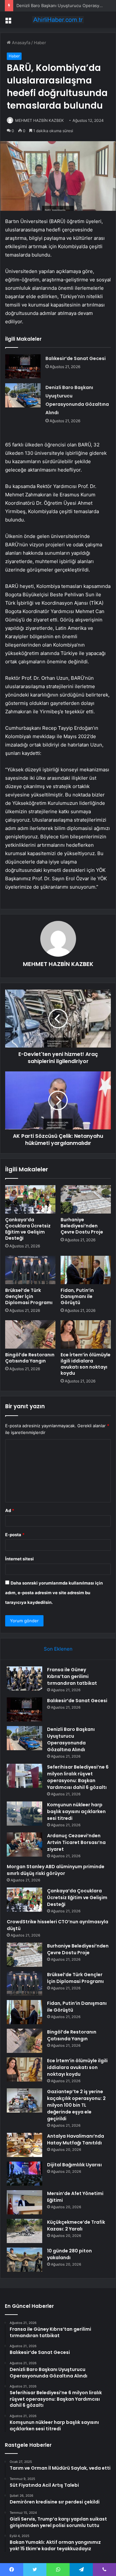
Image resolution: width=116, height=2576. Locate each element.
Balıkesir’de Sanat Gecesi (76, 358)
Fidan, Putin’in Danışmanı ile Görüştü (77, 1296)
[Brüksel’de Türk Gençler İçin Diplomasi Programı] (30, 1270)
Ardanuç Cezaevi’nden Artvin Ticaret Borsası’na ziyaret (76, 1842)
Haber (40, 43)
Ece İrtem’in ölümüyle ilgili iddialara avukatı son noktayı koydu (86, 1364)
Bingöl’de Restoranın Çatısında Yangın (30, 1358)
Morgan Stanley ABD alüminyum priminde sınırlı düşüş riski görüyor (56, 1870)
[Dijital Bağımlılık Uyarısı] (24, 2174)
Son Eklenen (58, 1649)
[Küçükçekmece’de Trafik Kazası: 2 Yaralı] (24, 2231)
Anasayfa (20, 43)
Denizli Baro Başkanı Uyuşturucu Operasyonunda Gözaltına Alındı (71, 1739)
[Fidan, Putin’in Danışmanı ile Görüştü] (86, 1270)
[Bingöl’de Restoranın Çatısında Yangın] (30, 1334)
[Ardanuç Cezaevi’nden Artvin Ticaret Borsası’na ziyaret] (24, 1844)
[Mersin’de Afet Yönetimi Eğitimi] (24, 2202)
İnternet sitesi (19, 1559)
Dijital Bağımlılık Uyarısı (74, 2165)
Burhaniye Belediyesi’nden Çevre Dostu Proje (82, 1226)
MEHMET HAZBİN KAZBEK (39, 120)
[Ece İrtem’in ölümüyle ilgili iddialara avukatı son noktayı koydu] (86, 1334)
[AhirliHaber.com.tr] (58, 20)
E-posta (15, 1535)
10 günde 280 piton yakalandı (69, 2254)
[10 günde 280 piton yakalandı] (24, 2260)
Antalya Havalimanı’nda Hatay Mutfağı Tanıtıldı (76, 2139)
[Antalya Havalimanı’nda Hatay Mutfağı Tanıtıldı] (24, 2145)
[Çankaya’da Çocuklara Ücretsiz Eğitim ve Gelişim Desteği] (30, 1199)
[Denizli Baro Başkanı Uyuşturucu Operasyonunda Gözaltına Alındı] (23, 395)
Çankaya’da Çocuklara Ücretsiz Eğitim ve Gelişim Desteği (28, 1229)
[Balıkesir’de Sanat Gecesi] (23, 366)
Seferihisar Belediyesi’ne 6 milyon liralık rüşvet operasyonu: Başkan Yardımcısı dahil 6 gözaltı (78, 1777)
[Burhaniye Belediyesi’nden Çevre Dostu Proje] (86, 1199)
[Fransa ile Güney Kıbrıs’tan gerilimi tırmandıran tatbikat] (24, 1678)
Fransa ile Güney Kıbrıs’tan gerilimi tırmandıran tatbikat (72, 1676)
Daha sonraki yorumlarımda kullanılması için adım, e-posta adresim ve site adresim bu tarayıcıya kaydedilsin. (54, 1593)
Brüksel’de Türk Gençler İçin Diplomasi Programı (29, 1296)
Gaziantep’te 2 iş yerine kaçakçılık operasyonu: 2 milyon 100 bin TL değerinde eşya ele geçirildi (76, 2105)
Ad (10, 1510)
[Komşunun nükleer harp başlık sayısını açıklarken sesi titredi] (24, 1814)
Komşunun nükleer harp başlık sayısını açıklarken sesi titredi (76, 1811)
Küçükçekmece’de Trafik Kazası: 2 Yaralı (76, 2225)
